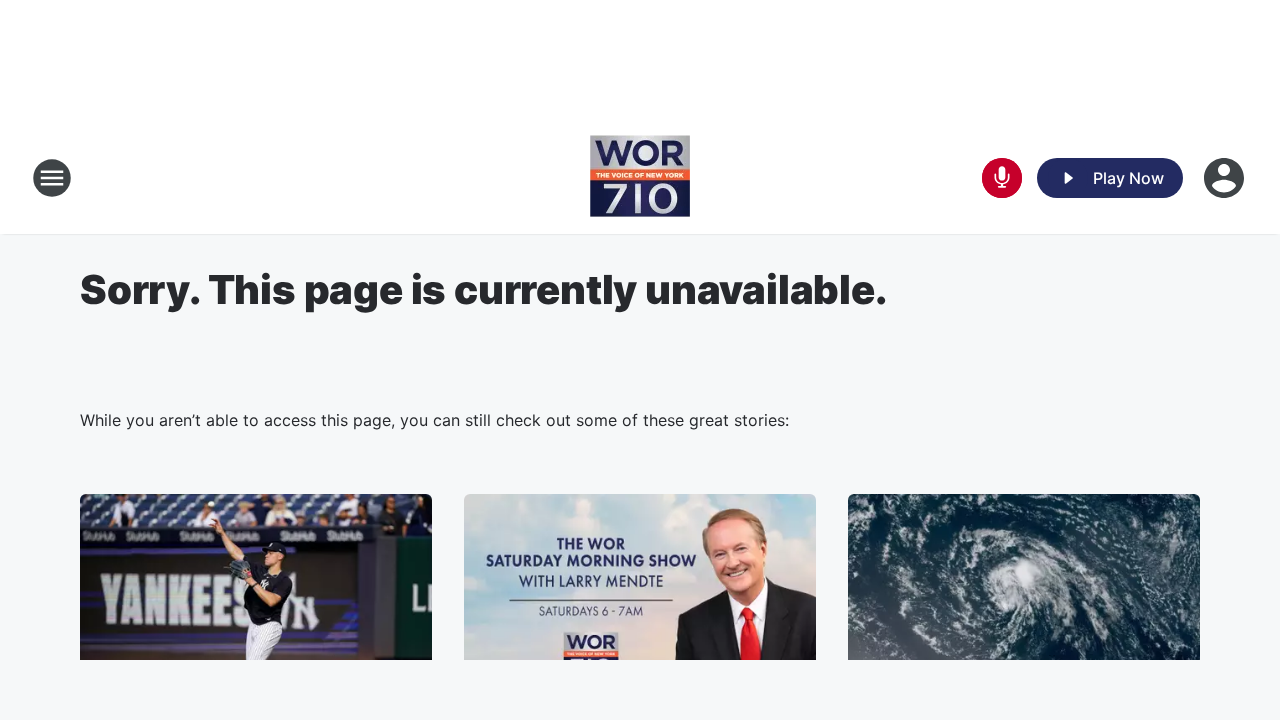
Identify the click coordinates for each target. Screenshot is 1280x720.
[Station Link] (640, 178)
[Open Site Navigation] (52, 178)
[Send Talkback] (1002, 178)
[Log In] (1226, 178)
